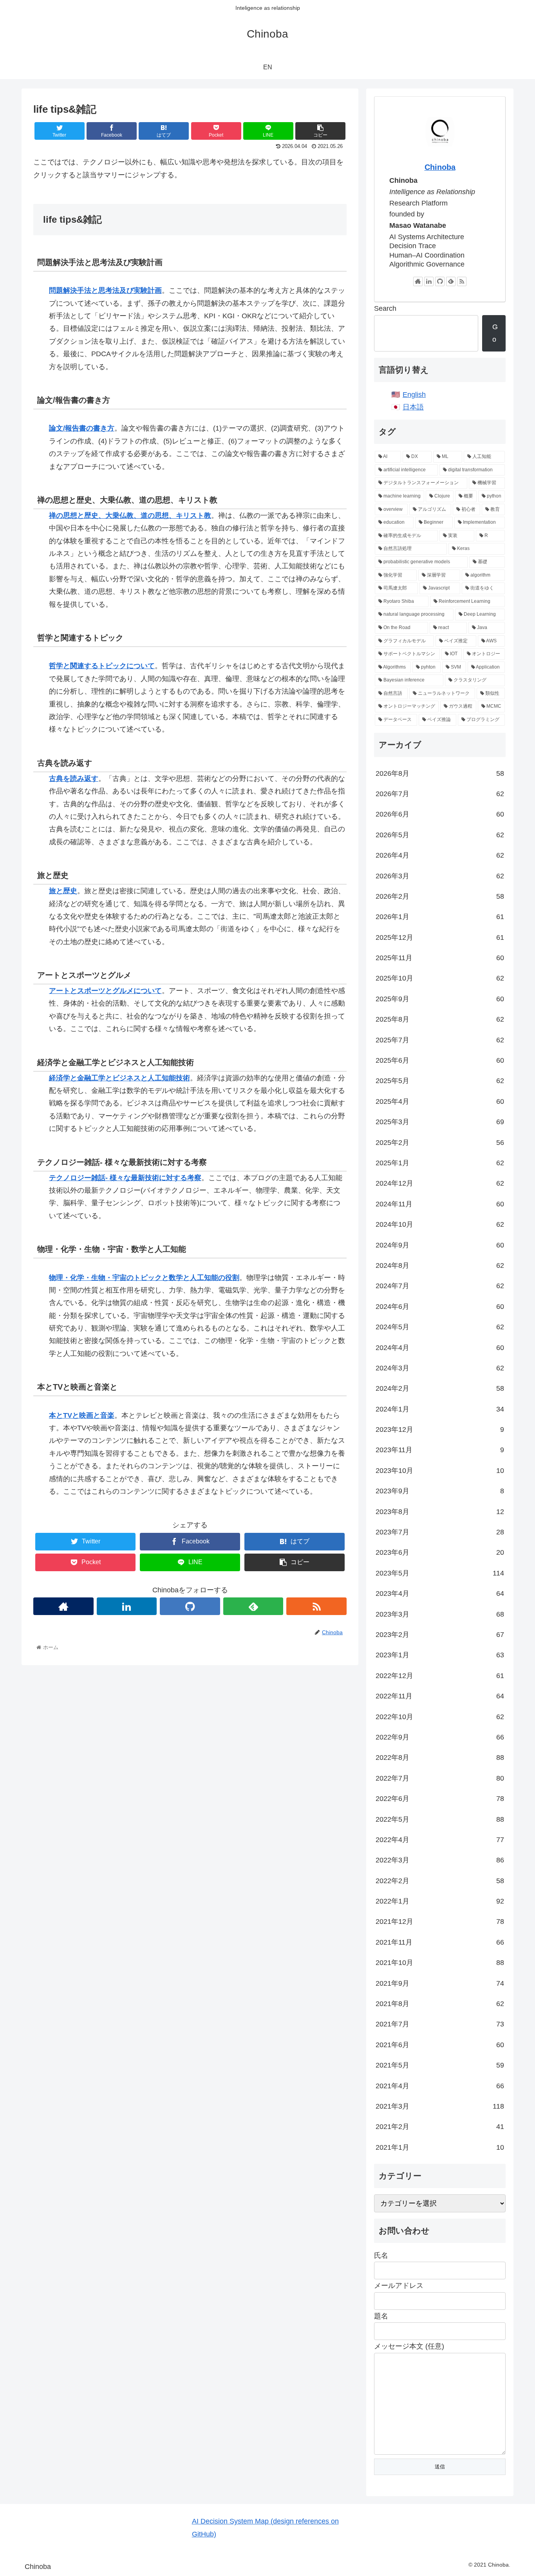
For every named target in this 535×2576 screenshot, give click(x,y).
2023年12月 (440, 1430)
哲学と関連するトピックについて (102, 666)
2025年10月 (440, 978)
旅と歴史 (63, 891)
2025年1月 (440, 1163)
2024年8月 (440, 1265)
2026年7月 (440, 794)
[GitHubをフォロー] (190, 1606)
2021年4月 (440, 2086)
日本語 (413, 407)
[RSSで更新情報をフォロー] (316, 1606)
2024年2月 (440, 1388)
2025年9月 (440, 999)
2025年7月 (440, 1040)
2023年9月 (440, 1491)
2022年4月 (440, 1840)
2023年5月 (440, 1573)
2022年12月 (440, 1676)
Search (385, 308)
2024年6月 (440, 1307)
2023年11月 (440, 1450)
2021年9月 (440, 1983)
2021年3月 (440, 2106)
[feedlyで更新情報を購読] (253, 1606)
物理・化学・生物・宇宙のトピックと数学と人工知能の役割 (144, 1278)
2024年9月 (440, 1245)
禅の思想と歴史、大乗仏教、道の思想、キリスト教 (130, 516)
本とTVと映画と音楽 (82, 1415)
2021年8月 (440, 2004)
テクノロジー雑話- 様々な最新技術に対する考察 (125, 1178)
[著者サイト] (63, 1606)
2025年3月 (440, 1122)
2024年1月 (440, 1409)
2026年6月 (440, 814)
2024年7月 (440, 1286)
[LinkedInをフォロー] (127, 1606)
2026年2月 (440, 896)
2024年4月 (440, 1348)
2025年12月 (440, 937)
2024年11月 (440, 1204)
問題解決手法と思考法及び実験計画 (105, 290)
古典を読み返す (74, 779)
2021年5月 (440, 2065)
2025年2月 (440, 1143)
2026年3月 (440, 876)
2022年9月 (440, 1737)
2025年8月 (440, 1019)
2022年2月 (440, 1881)
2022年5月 (440, 1819)
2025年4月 (440, 1101)
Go (495, 333)
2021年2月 (440, 2127)
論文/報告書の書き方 (82, 428)
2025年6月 (440, 1060)
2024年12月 (440, 1183)
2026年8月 (440, 773)
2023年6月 (440, 1552)
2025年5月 (440, 1081)
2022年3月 (440, 1860)
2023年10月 (440, 1471)
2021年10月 (440, 1963)
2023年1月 (440, 1655)
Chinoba (440, 167)
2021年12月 (440, 1922)
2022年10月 (440, 1717)
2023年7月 (440, 1532)
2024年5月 (440, 1327)
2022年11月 (440, 1696)
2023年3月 (440, 1614)
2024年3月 (440, 1368)
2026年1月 (440, 917)
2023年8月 (440, 1512)
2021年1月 (440, 2147)
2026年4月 (440, 855)
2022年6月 (440, 1799)
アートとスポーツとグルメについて (105, 991)
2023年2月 (440, 1635)
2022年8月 (440, 1758)
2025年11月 (440, 958)
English (414, 395)
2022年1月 (440, 1901)
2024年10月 (440, 1224)
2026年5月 (440, 835)
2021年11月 (440, 1942)
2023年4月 (440, 1594)
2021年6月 (440, 2045)
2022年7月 (440, 1778)
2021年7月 (440, 2024)
